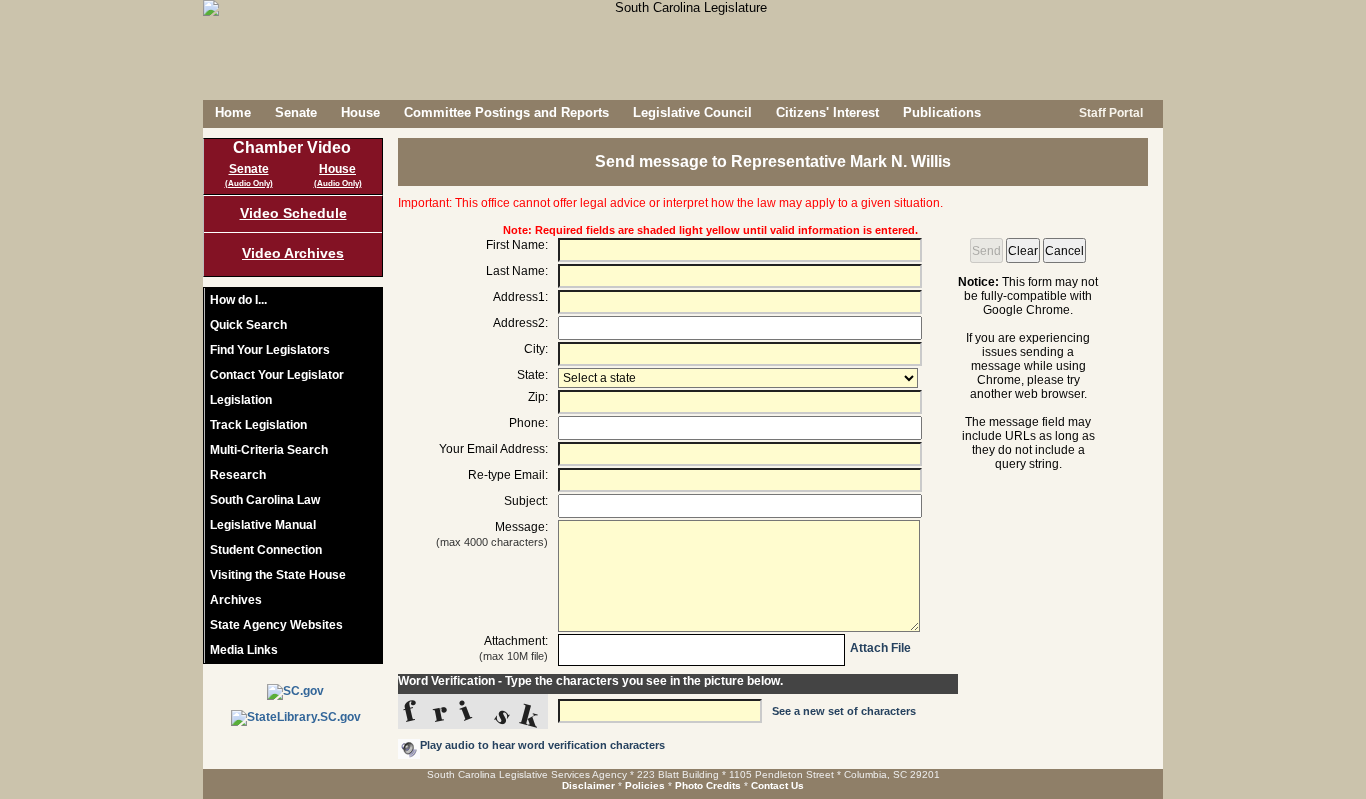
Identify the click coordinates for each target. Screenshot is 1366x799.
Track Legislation (258, 425)
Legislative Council (692, 112)
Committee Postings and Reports (506, 112)
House (360, 112)
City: (536, 349)
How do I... (238, 300)
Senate (296, 112)
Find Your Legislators (270, 350)
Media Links (244, 650)
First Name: (517, 245)
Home (233, 112)
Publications (942, 112)
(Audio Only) (249, 183)
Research (238, 475)
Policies (645, 785)
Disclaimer (588, 785)
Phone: (528, 423)
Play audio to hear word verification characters (542, 745)
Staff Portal (1109, 113)
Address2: (520, 323)
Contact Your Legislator (277, 375)
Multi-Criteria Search (269, 450)
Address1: (520, 297)
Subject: (526, 501)
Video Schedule (293, 213)
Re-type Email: (508, 475)
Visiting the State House (278, 575)
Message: (492, 530)
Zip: (538, 397)
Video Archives (293, 253)
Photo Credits (708, 785)
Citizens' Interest (827, 112)
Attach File (880, 648)
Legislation (241, 400)
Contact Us (777, 785)
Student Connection (266, 550)
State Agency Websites (276, 625)
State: (532, 375)
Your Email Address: (493, 449)
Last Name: (517, 271)
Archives (236, 600)
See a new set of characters (844, 711)
